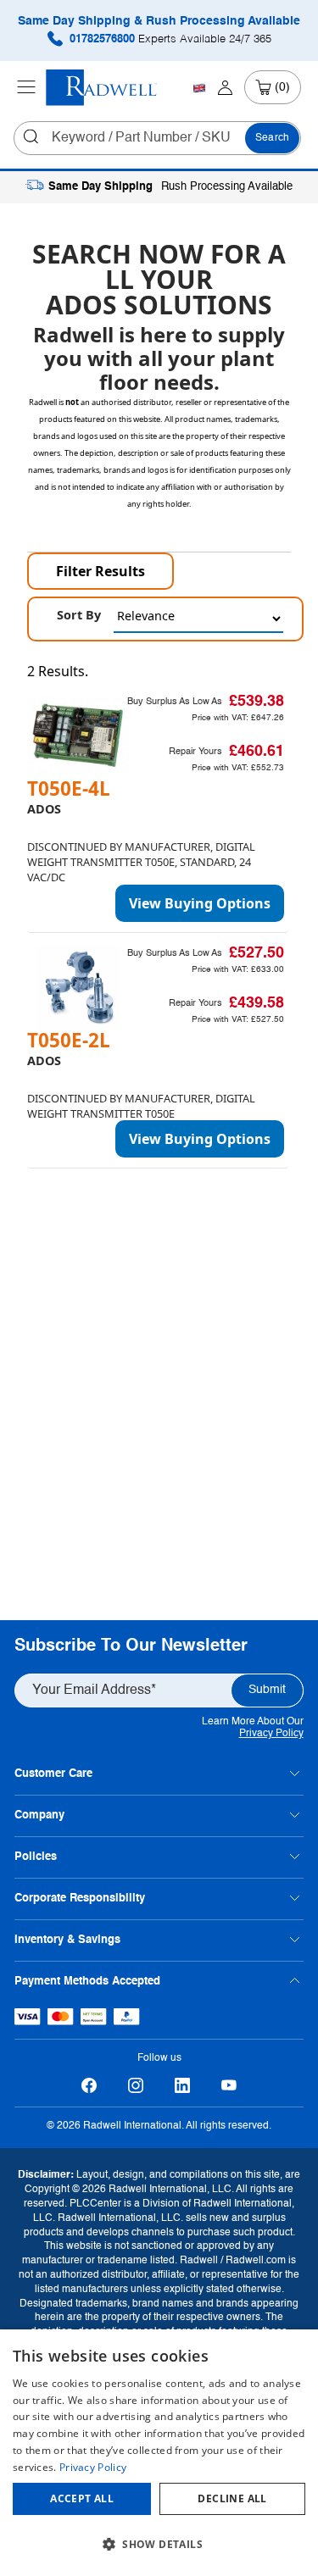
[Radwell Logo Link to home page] (102, 88)
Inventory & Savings (67, 1940)
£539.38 (257, 702)
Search (272, 138)
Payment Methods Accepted (87, 1982)
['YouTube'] (229, 2085)
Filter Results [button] (100, 571)
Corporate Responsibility (80, 1899)
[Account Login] (225, 87)
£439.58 (257, 1003)
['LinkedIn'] (183, 2085)
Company (39, 1815)
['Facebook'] (89, 2085)
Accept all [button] (82, 2498)
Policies (36, 1857)
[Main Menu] (26, 87)
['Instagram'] (136, 2085)
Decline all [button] (232, 2498)
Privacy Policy (271, 1734)
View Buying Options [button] (200, 903)
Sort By (79, 615)
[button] (159, 2545)
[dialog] (159, 2453)
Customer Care (53, 1774)
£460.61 (257, 752)
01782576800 (169, 39)
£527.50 (257, 953)
